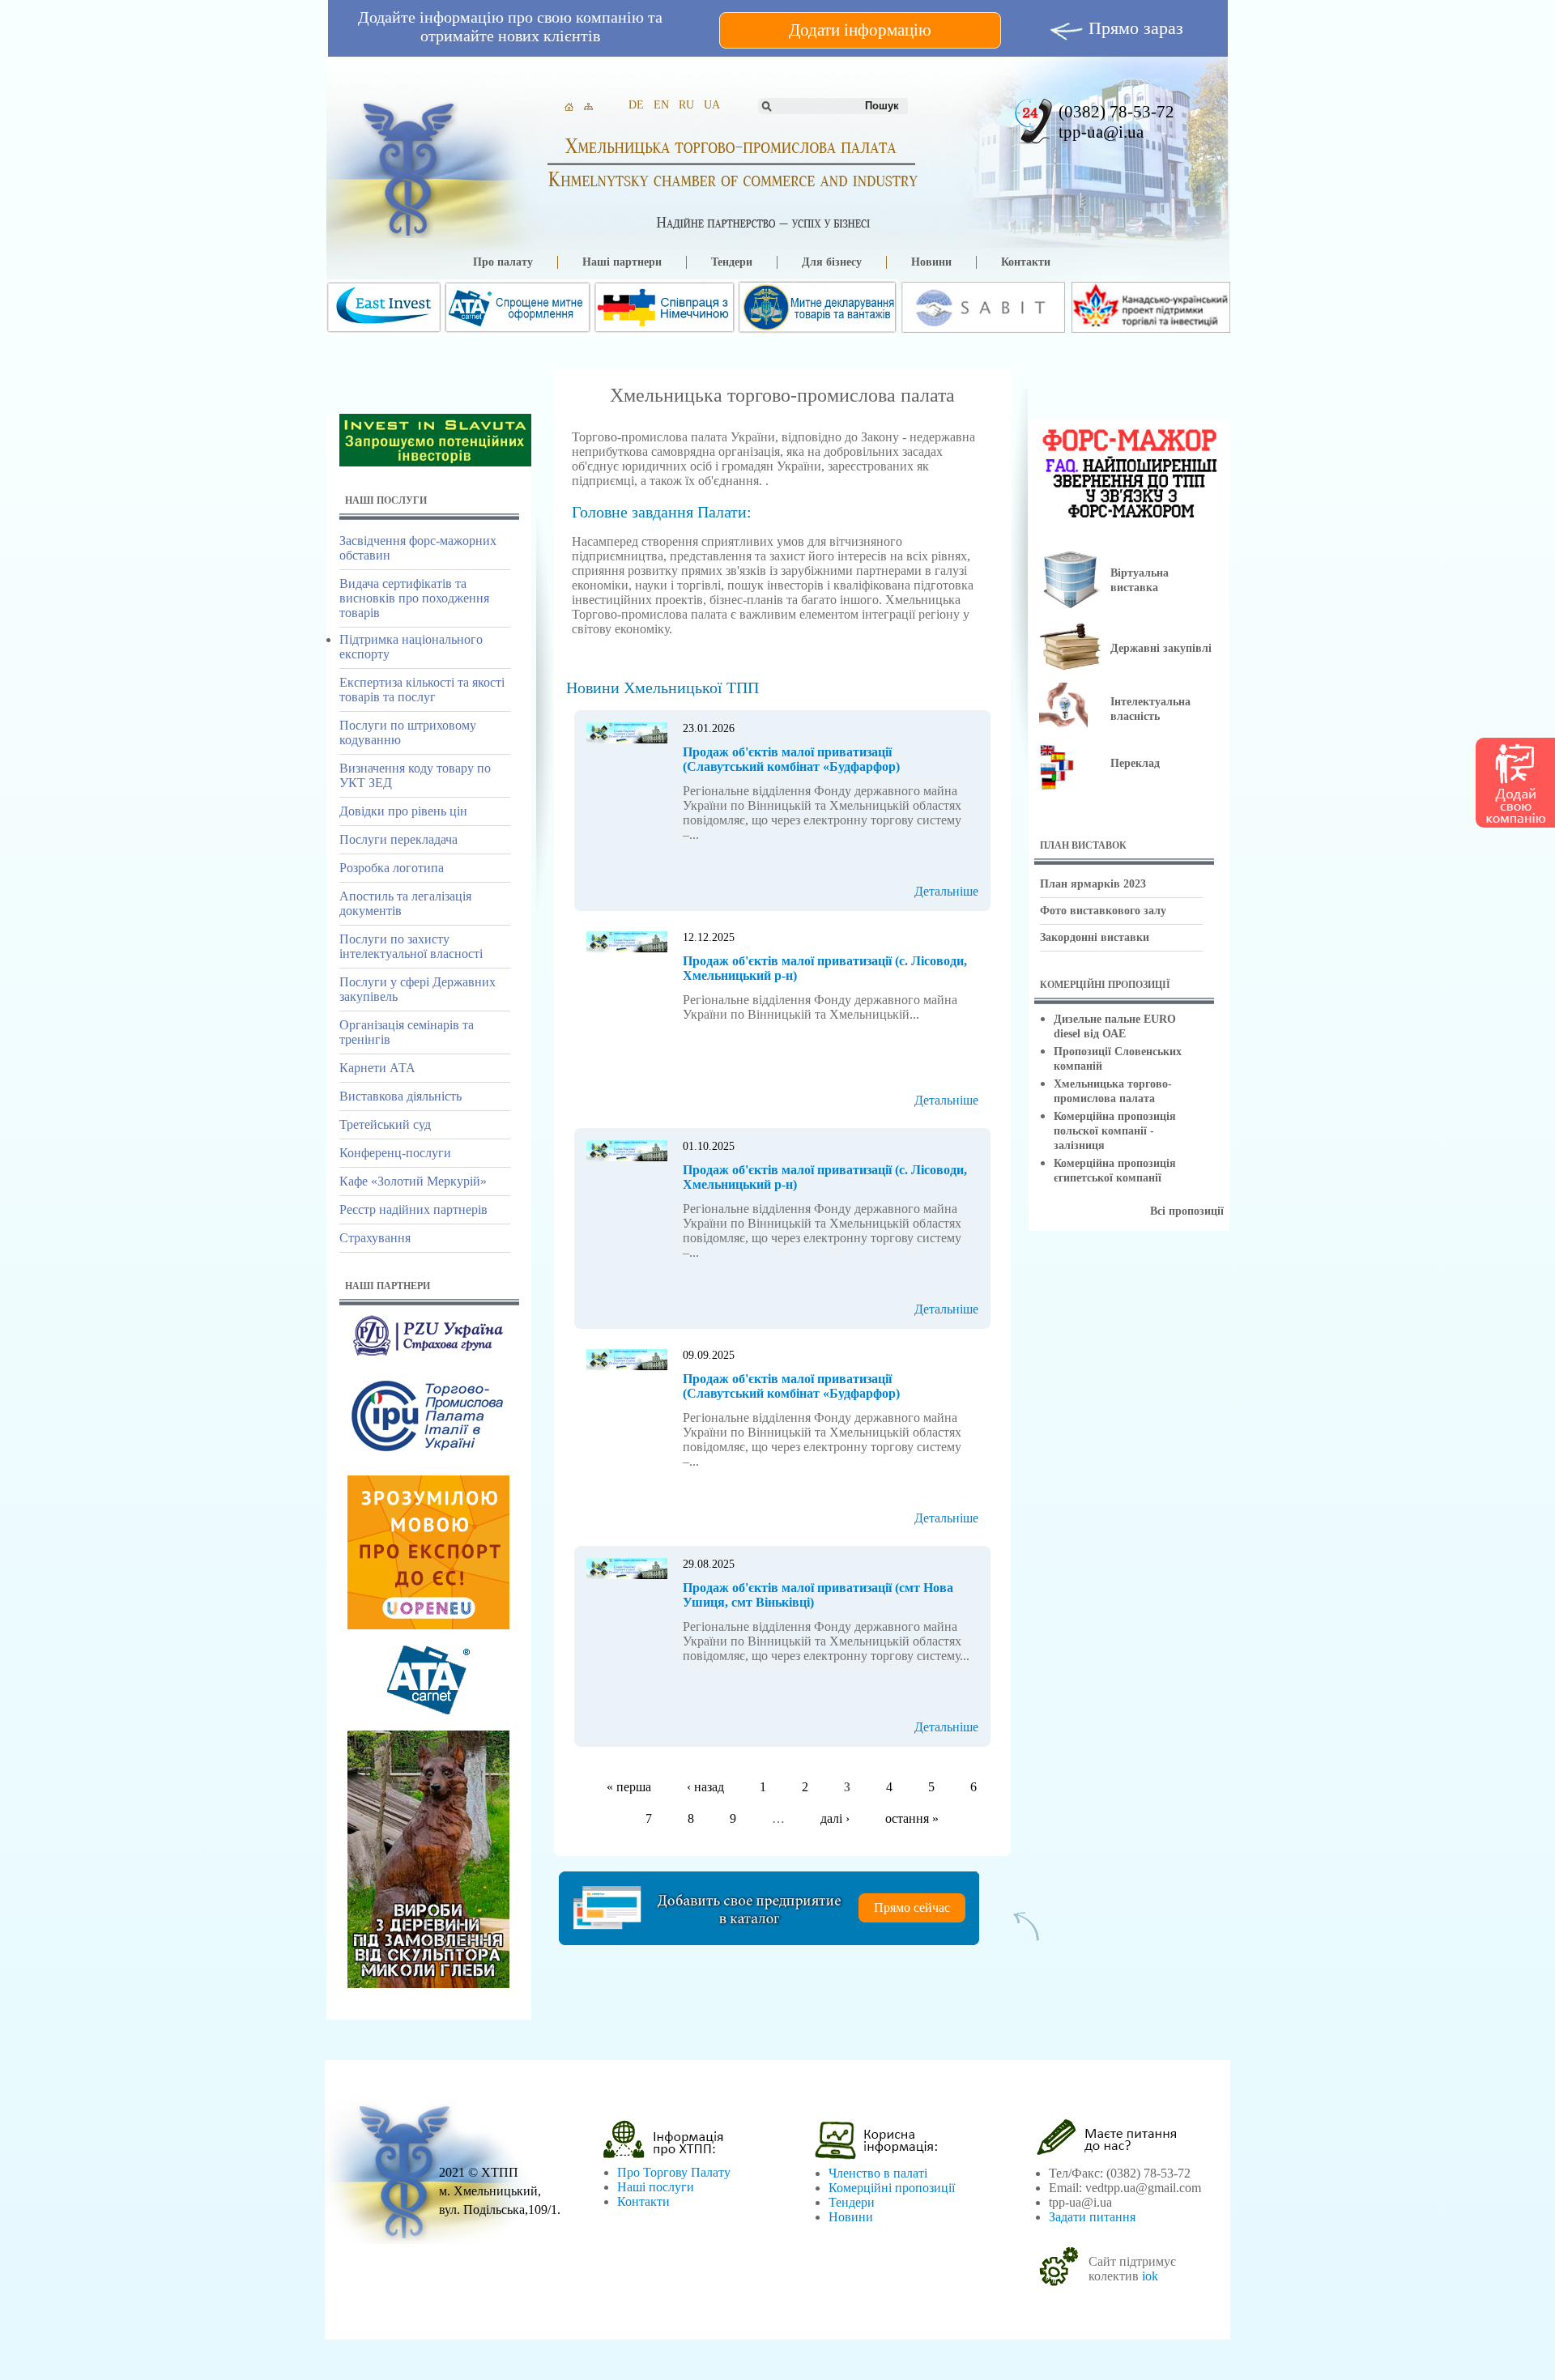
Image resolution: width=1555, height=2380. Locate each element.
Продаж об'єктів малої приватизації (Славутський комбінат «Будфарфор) (791, 759)
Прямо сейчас (912, 1907)
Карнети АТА (377, 1068)
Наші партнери (622, 262)
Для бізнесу (832, 262)
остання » (912, 1818)
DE (636, 105)
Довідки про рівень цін (403, 811)
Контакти (1026, 262)
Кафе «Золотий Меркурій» (413, 1181)
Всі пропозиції (1187, 1211)
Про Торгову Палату (674, 2172)
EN (661, 105)
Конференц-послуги (395, 1153)
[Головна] (407, 166)
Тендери (732, 262)
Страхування (375, 1238)
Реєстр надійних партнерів (413, 1209)
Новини (931, 262)
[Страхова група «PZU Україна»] (428, 1356)
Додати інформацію (860, 30)
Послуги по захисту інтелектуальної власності (411, 946)
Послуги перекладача (398, 839)
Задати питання (1092, 2217)
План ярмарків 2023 (1093, 884)
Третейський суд (385, 1124)
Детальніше (946, 891)
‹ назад (705, 1787)
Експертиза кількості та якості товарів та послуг (422, 690)
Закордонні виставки (1095, 937)
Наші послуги (656, 2187)
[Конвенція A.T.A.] (428, 1711)
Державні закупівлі (1161, 648)
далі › (835, 1818)
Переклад (1135, 763)
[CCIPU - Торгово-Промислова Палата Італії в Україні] (428, 1456)
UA (712, 105)
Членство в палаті (878, 2173)
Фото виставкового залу (1103, 911)
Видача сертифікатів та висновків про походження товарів (414, 598)
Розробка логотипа (392, 868)
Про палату (503, 262)
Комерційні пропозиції (892, 2188)
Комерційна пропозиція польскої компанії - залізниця (1115, 1131)
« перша (629, 1787)
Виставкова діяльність (400, 1096)
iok (1150, 2276)
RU (686, 105)
